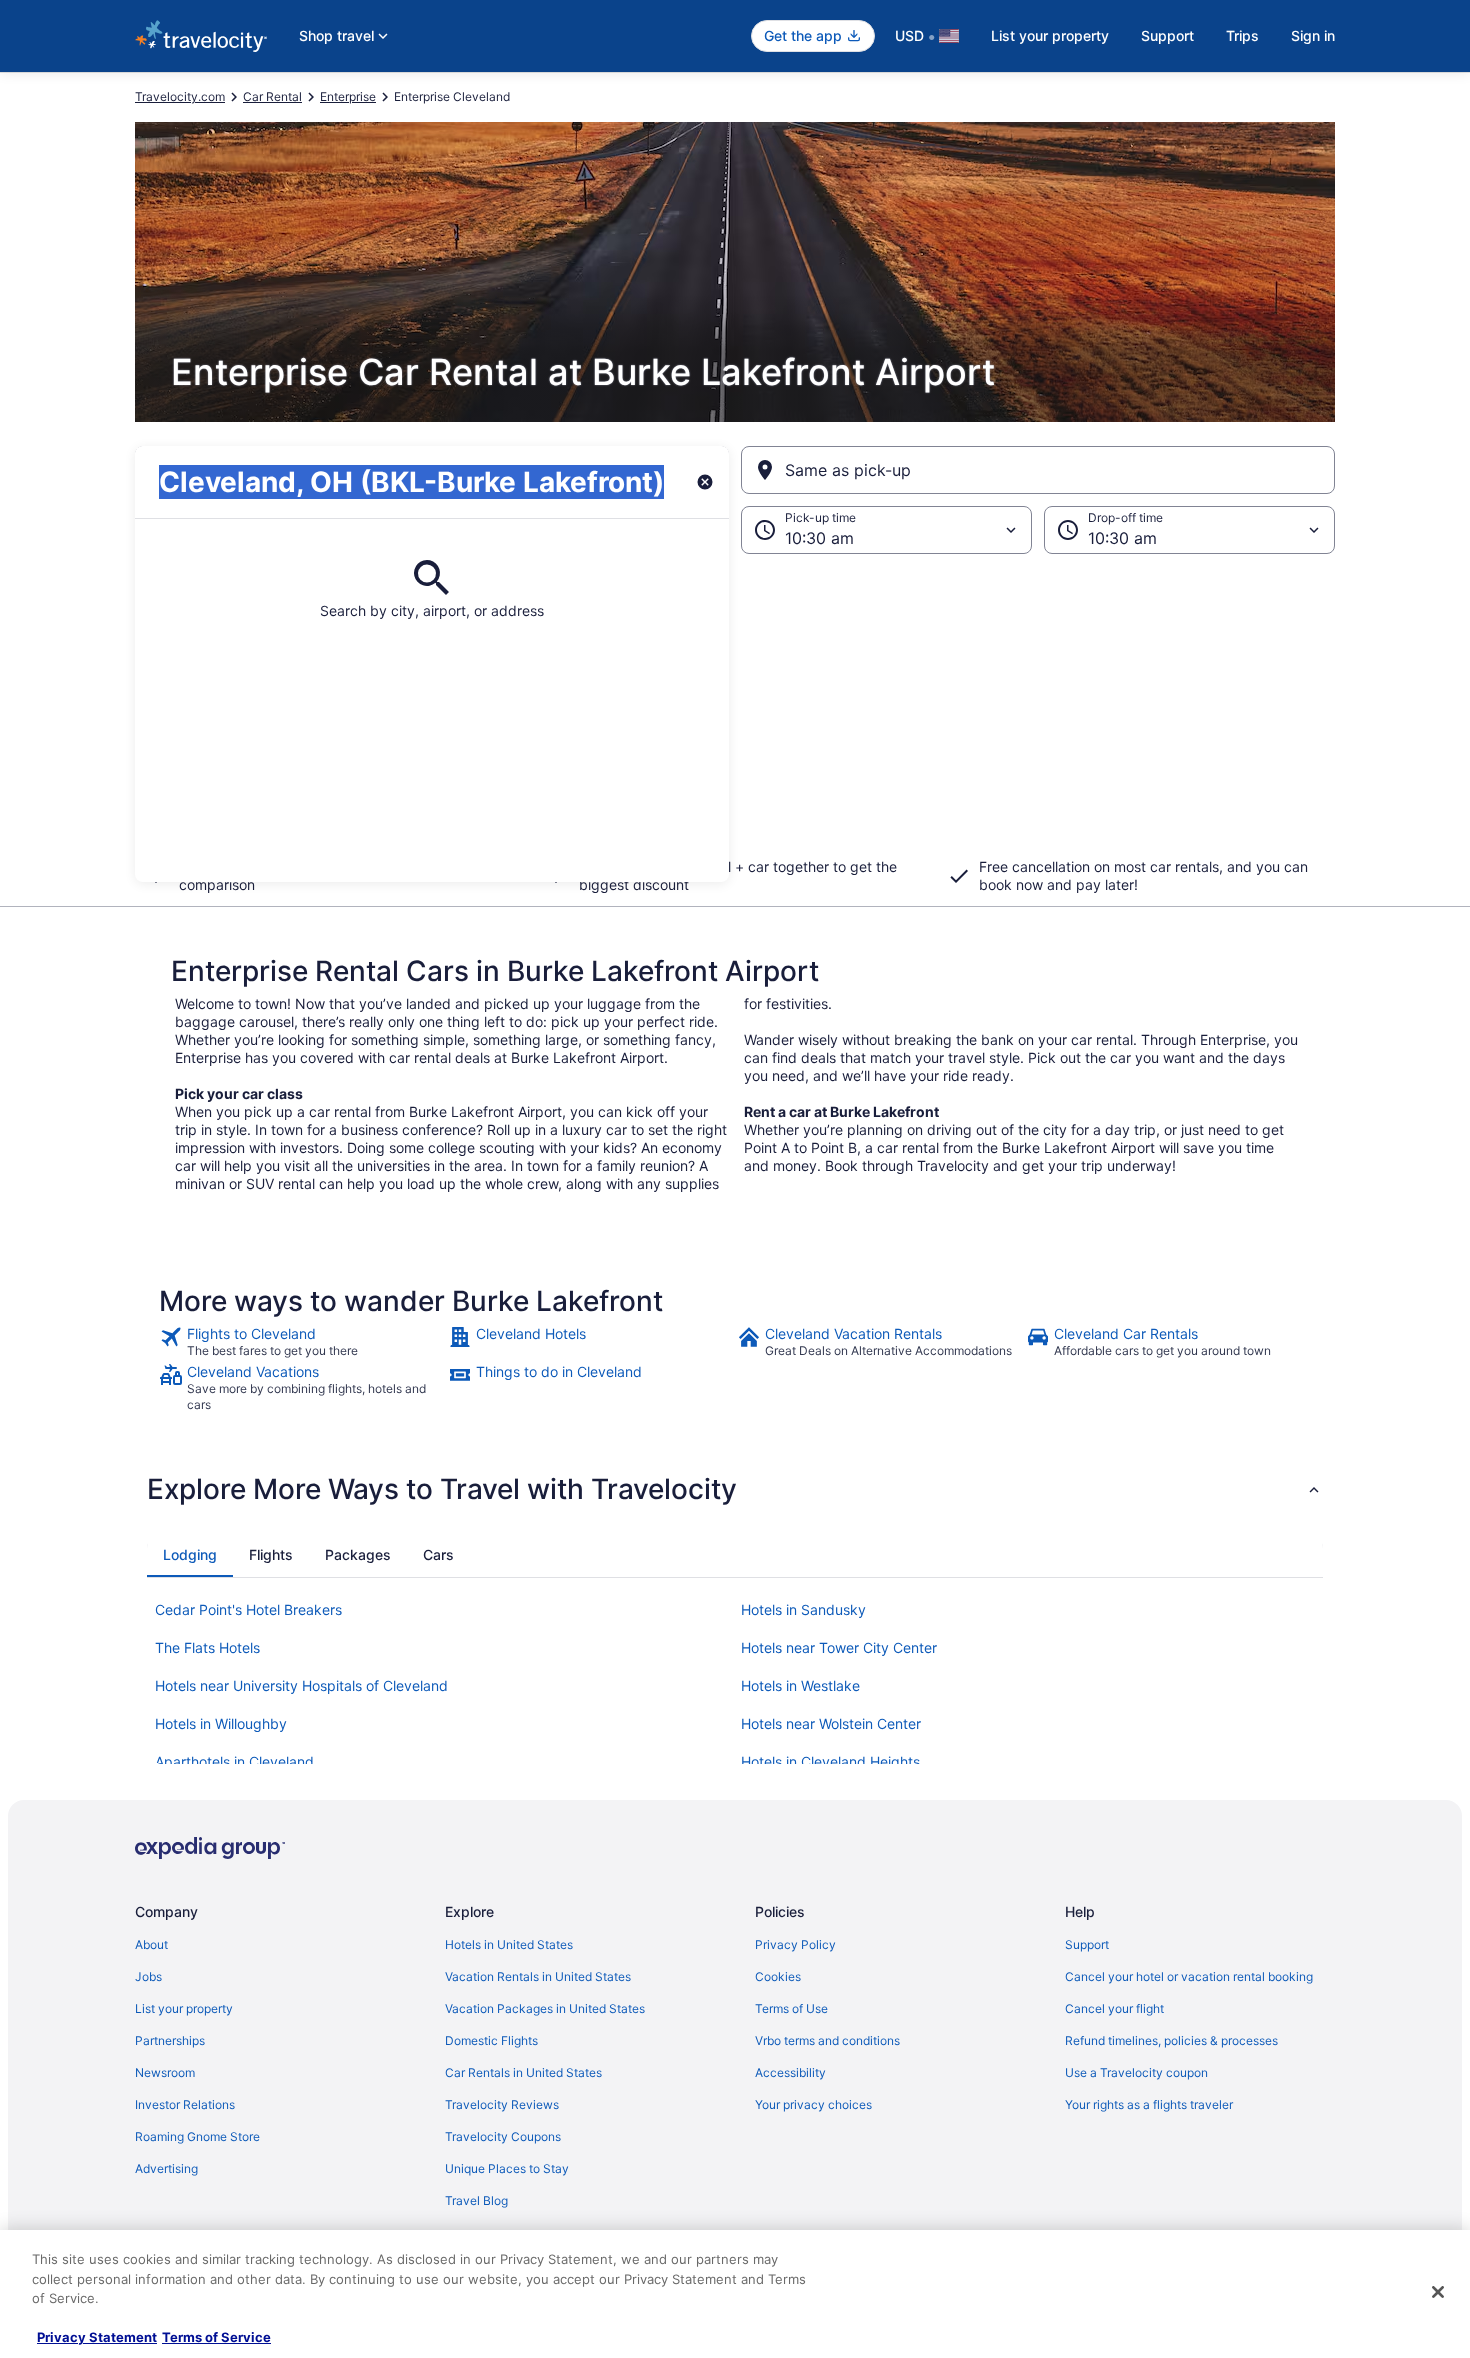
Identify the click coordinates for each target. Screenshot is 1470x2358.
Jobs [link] (148, 1976)
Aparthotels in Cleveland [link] (234, 1761)
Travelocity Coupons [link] (503, 2136)
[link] (301, 1342)
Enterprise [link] (348, 96)
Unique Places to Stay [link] (507, 2168)
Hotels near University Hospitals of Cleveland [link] (301, 1685)
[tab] (190, 1555)
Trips (1242, 35)
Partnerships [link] (170, 2040)
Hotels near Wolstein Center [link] (831, 1723)
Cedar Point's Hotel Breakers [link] (248, 1609)
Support (1167, 35)
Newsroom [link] (165, 2072)
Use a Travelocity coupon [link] (1136, 2072)
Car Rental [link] (272, 96)
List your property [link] (184, 2008)
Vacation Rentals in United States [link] (538, 1976)
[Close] (1438, 2292)
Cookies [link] (778, 1976)
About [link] (151, 1944)
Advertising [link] (166, 2168)
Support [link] (1087, 1944)
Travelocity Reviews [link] (502, 2104)
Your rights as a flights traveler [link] (1149, 2104)
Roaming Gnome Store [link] (197, 2136)
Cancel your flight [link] (1114, 2008)
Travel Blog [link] (476, 2200)
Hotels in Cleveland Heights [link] (830, 1761)
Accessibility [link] (790, 2072)
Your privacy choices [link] (813, 2104)
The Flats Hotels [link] (207, 1647)
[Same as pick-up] (1038, 470)
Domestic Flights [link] (491, 2040)
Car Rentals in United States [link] (523, 2072)
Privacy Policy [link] (795, 1944)
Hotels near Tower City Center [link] (839, 1647)
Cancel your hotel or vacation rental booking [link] (1189, 1976)
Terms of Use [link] (791, 2008)
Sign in (1313, 35)
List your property (1050, 35)
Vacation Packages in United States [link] (545, 2008)
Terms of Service (216, 2337)
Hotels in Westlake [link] (800, 1685)
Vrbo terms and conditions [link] (827, 2040)
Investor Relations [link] (185, 2104)
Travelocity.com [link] (180, 96)
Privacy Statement (97, 2337)
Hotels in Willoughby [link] (221, 1723)
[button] (735, 718)
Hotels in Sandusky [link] (803, 1609)
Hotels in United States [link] (509, 1944)
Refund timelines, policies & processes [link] (1171, 2040)
